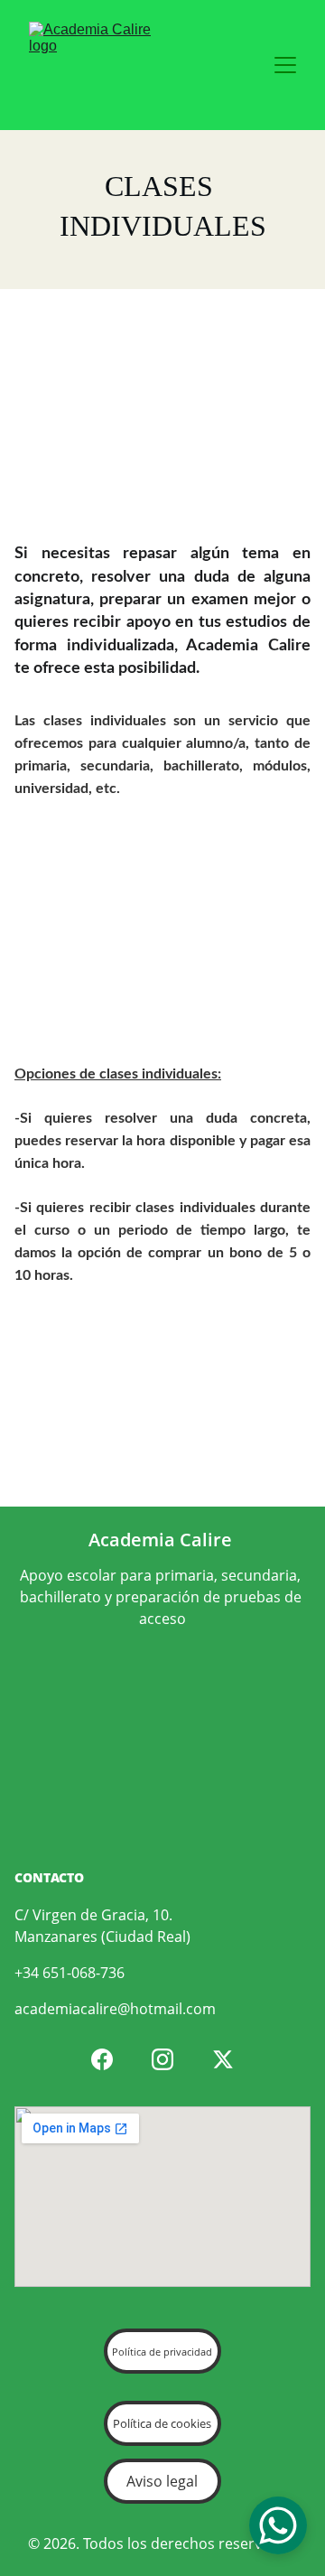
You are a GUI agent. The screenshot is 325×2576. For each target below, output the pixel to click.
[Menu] (285, 65)
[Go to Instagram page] (162, 2059)
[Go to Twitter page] (223, 2059)
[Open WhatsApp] (278, 2525)
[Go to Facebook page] (102, 2059)
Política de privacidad (162, 2352)
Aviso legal (162, 2481)
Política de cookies (162, 2423)
